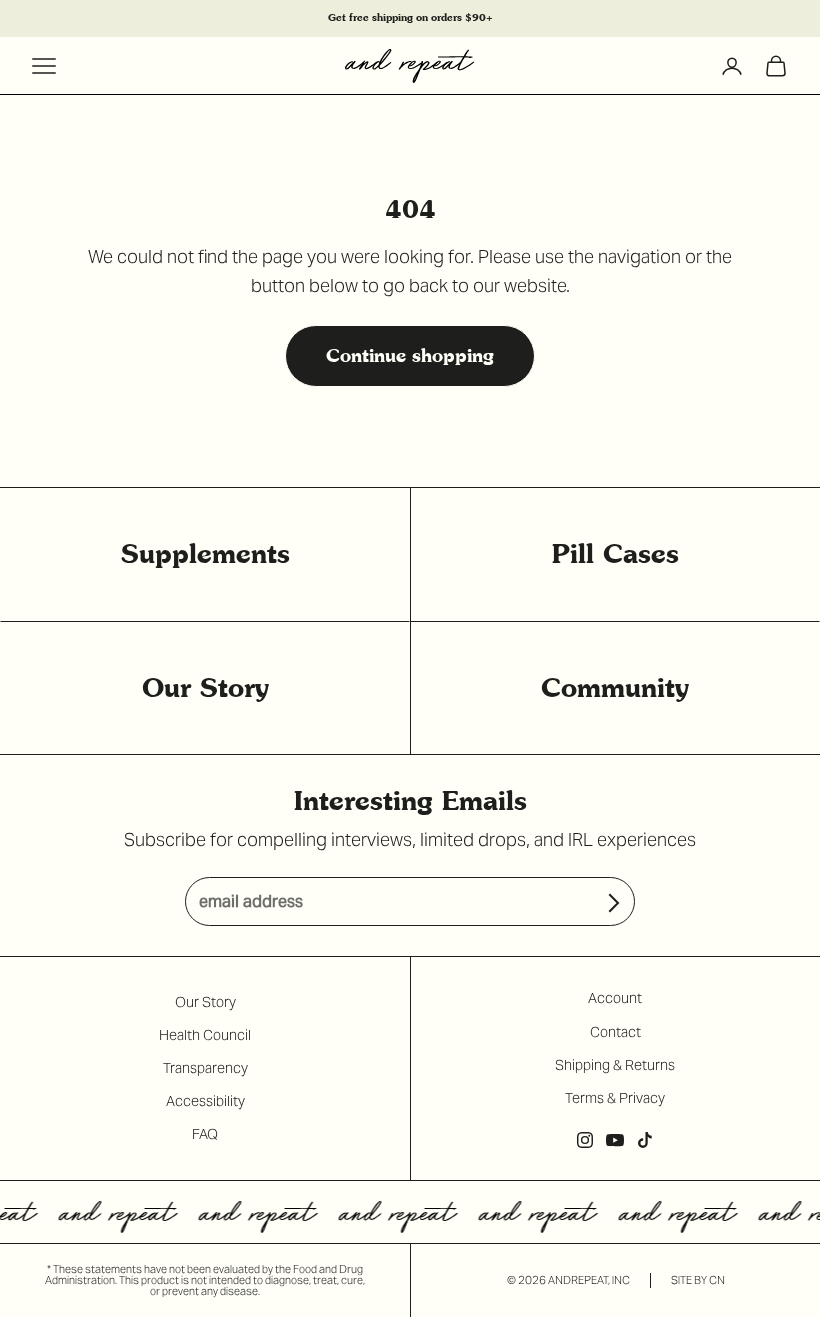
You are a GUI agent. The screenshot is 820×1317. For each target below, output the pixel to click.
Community (615, 687)
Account (615, 998)
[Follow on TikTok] (645, 1140)
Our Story (205, 687)
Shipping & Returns (615, 1065)
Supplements (205, 553)
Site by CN (698, 1280)
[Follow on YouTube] (615, 1140)
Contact (615, 1032)
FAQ (205, 1134)
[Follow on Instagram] (585, 1140)
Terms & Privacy (615, 1098)
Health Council (205, 1035)
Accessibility (205, 1101)
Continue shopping (410, 355)
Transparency (205, 1068)
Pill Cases (615, 553)
